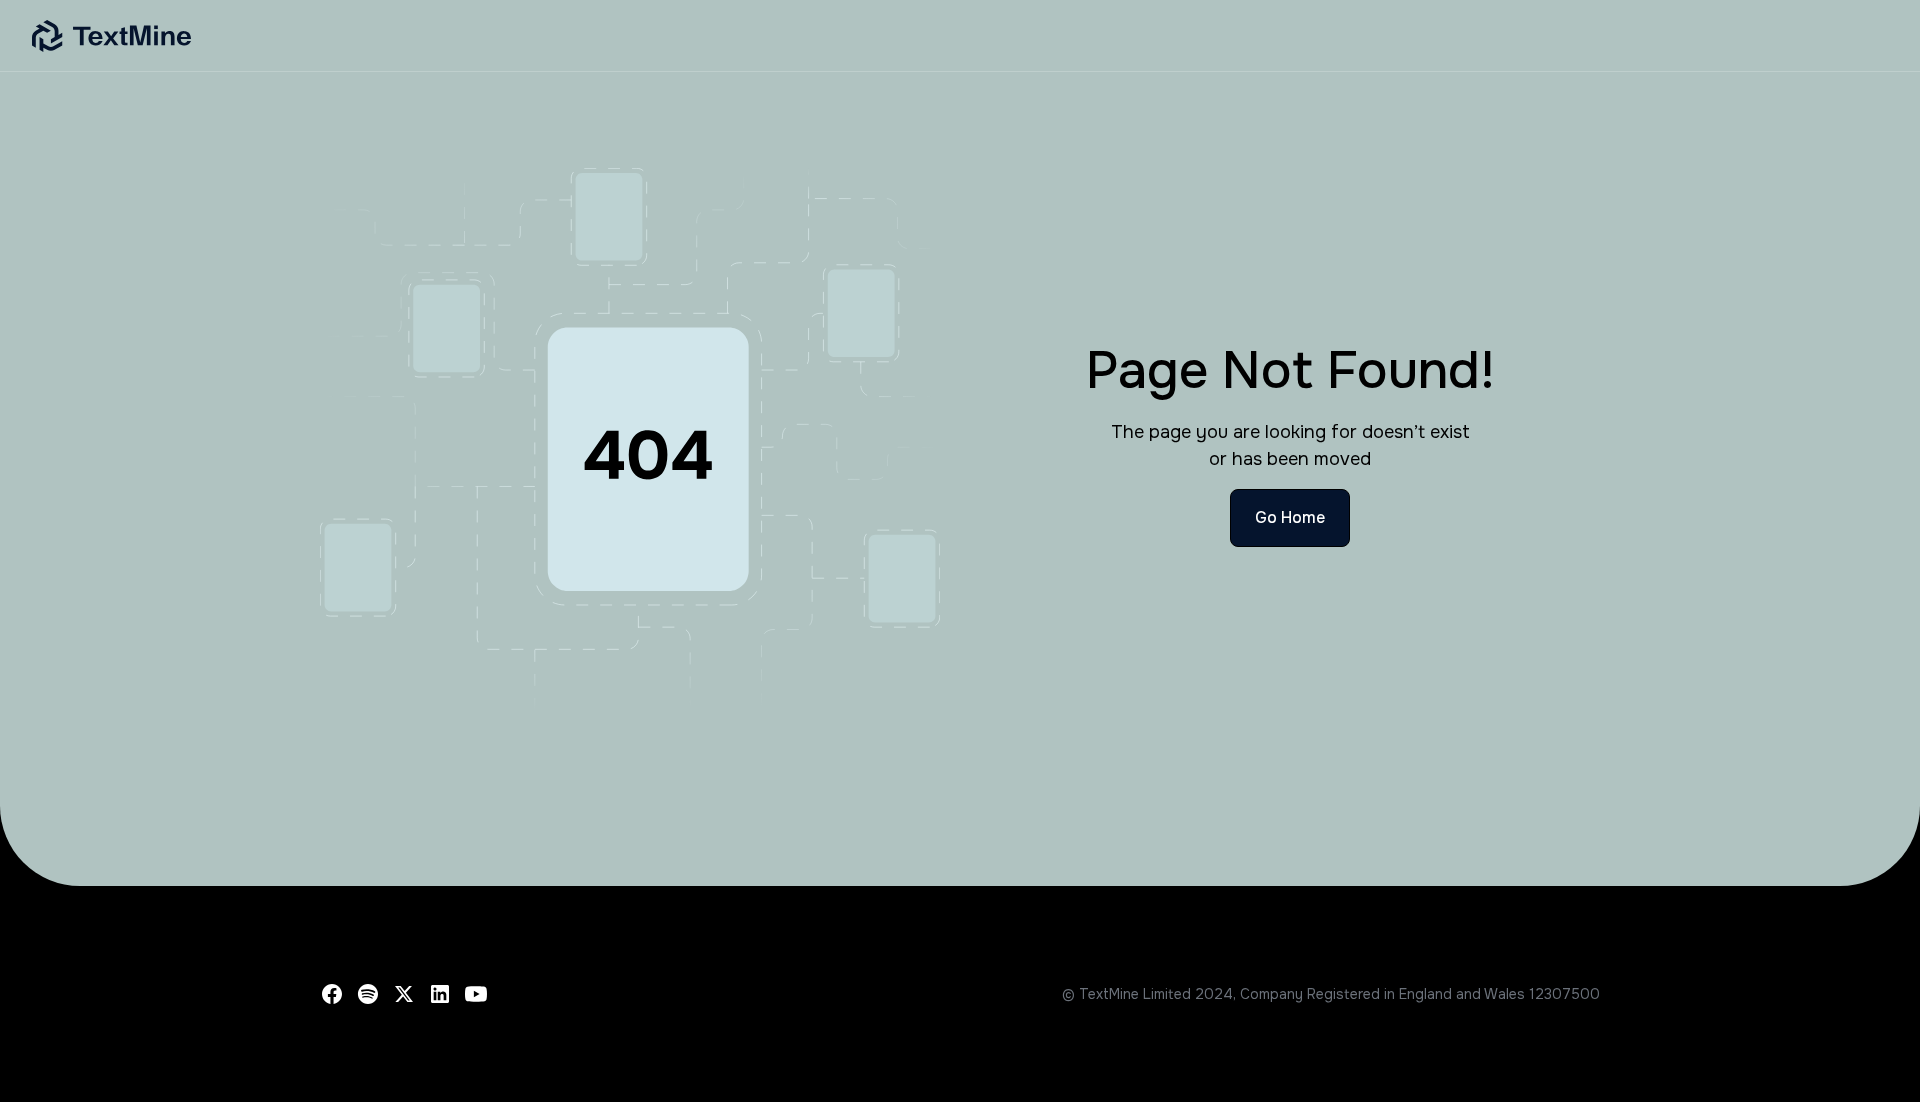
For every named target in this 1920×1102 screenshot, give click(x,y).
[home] (612, 36)
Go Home (1290, 517)
